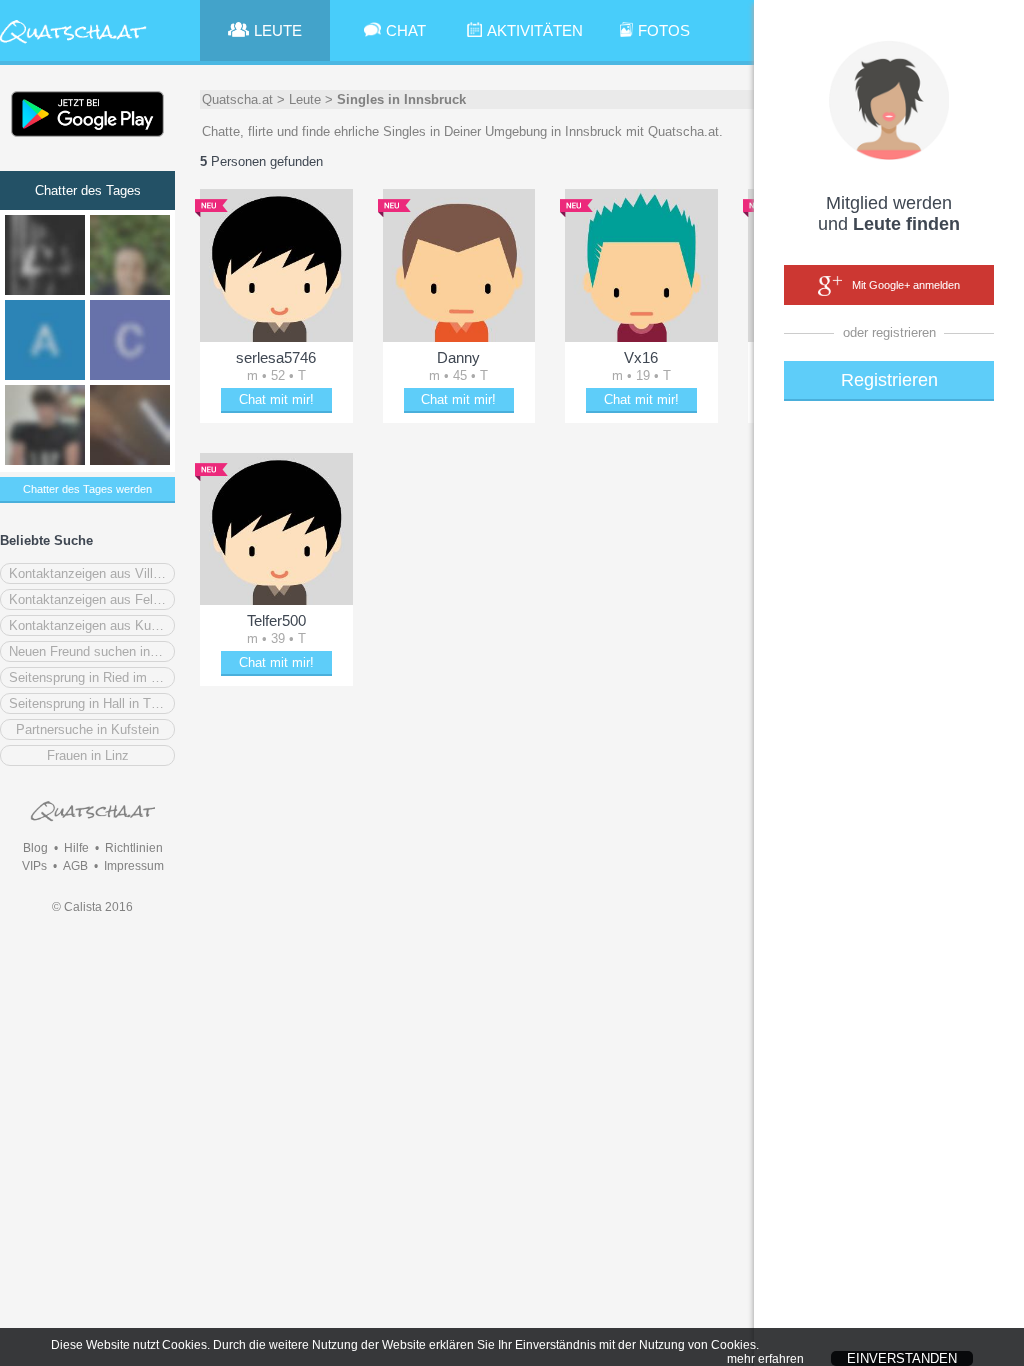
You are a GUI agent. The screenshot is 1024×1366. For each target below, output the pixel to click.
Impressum (134, 866)
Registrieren (889, 380)
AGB (75, 866)
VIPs (34, 866)
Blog (35, 848)
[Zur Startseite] (73, 44)
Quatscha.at (237, 99)
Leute (305, 99)
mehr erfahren (765, 1359)
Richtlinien (134, 848)
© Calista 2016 (92, 907)
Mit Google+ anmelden (906, 285)
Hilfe (76, 848)
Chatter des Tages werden (87, 489)
